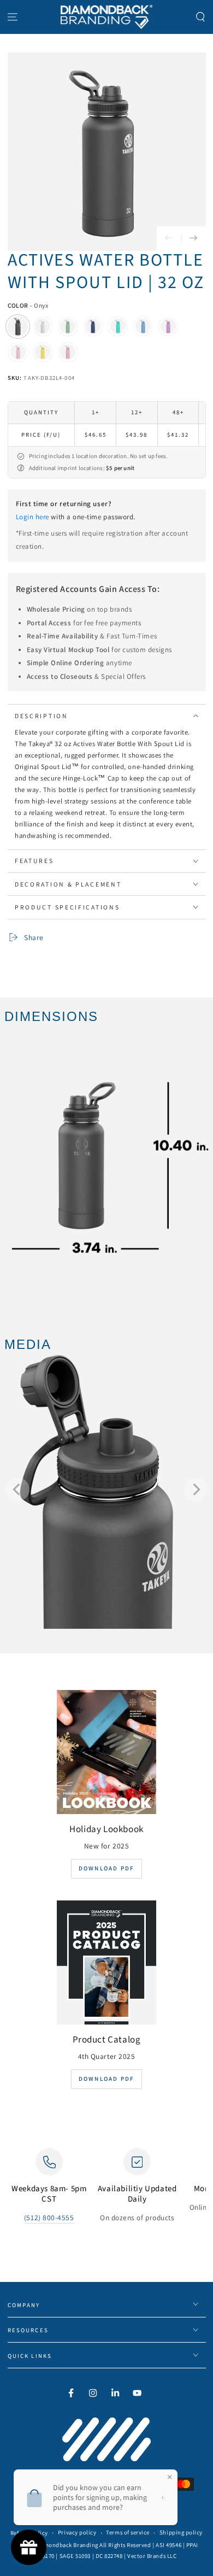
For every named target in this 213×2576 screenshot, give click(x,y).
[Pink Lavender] (68, 352)
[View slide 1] (106, 1489)
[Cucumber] (68, 326)
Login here (32, 517)
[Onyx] (18, 326)
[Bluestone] (143, 326)
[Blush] (18, 352)
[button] (200, 17)
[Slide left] (169, 239)
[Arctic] (43, 326)
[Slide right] (194, 239)
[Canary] (43, 352)
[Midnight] (93, 326)
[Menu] (13, 17)
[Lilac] (168, 326)
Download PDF (106, 1868)
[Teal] (118, 326)
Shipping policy (181, 2532)
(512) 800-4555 (49, 2217)
